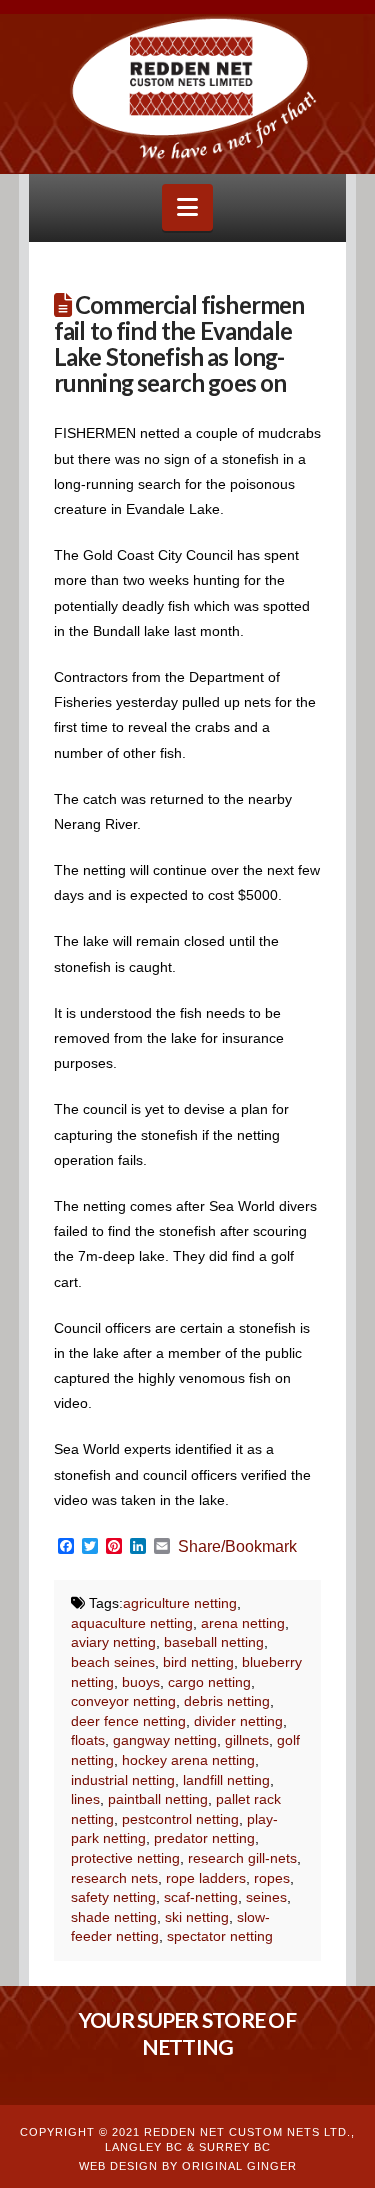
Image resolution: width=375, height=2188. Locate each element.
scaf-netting (201, 1897)
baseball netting (214, 1642)
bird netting (198, 1662)
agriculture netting (180, 1603)
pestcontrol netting (180, 1819)
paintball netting (158, 1799)
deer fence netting (128, 1721)
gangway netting (165, 1740)
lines (85, 1799)
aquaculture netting (132, 1623)
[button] (187, 207)
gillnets (247, 1740)
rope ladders (206, 1878)
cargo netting (209, 1682)
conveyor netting (123, 1701)
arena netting (243, 1623)
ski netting (197, 1917)
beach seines (113, 1662)
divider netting (238, 1721)
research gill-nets (242, 1858)
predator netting (204, 1838)
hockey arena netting (188, 1760)
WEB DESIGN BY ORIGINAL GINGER (188, 2166)
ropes (272, 1878)
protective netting (125, 1858)
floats (88, 1740)
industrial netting (123, 1780)
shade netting (114, 1917)
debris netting (227, 1701)
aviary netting (113, 1642)
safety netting (113, 1897)
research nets (114, 1878)
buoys (141, 1682)
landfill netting (226, 1780)
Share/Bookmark (237, 1547)
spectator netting (220, 1936)
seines (266, 1897)
